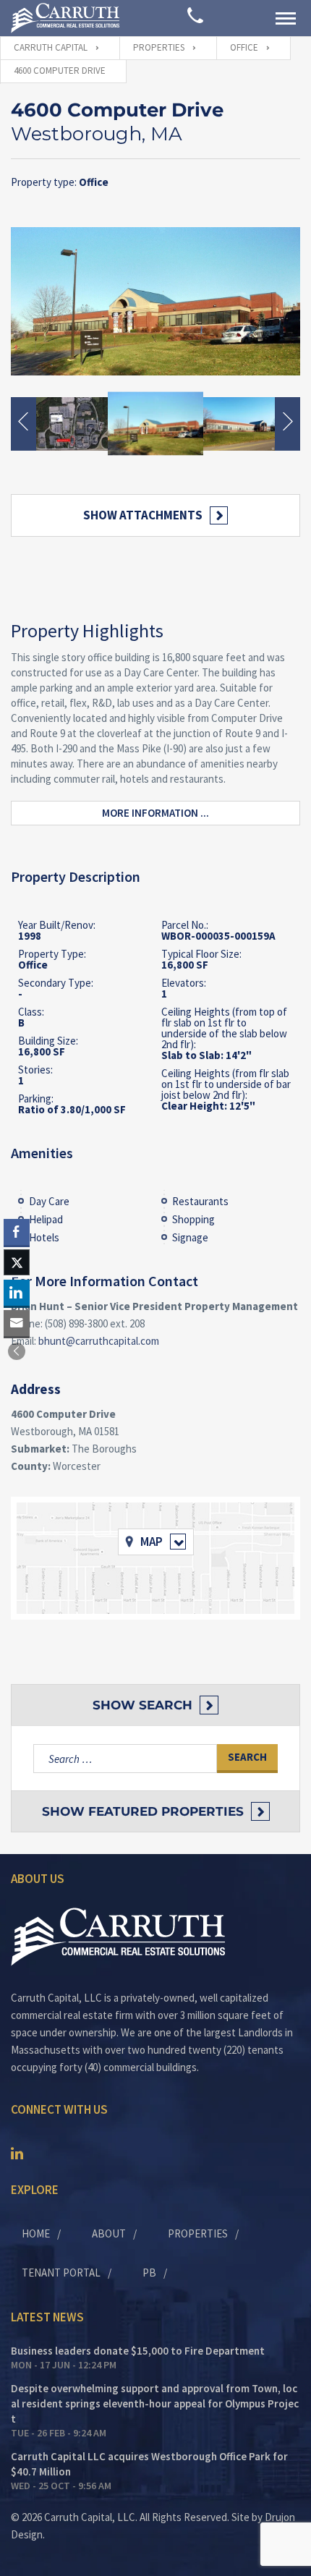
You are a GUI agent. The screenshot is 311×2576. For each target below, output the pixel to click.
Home (36, 2233)
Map (152, 1542)
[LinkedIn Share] (17, 1293)
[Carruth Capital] (65, 18)
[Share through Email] (17, 1323)
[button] (17, 1351)
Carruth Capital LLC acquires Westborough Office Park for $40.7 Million (149, 2464)
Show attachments (143, 515)
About (109, 2233)
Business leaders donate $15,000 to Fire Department (138, 2351)
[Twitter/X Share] (17, 1262)
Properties (198, 2233)
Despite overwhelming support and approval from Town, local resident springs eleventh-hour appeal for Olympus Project (155, 2403)
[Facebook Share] (17, 1232)
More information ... (155, 813)
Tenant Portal (61, 2273)
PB (149, 2273)
